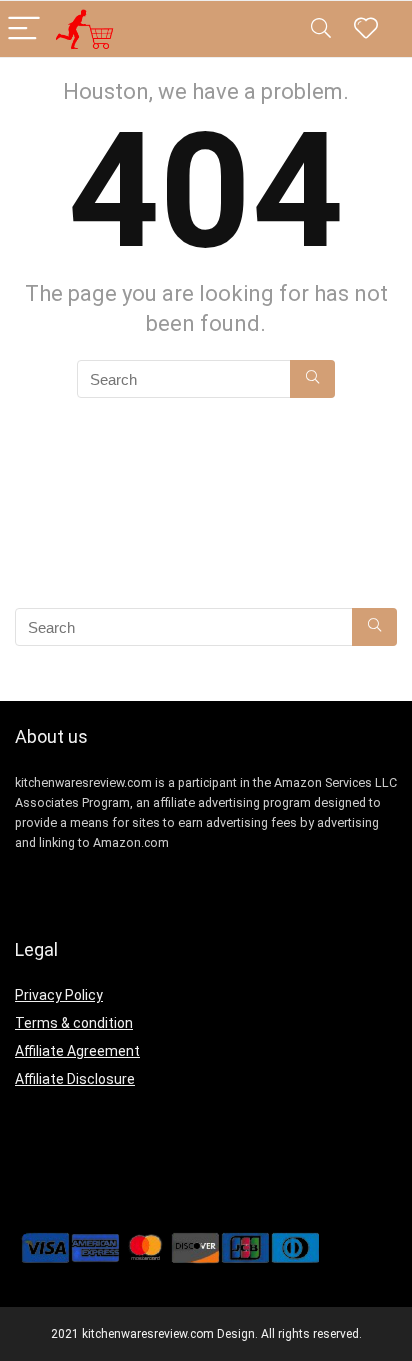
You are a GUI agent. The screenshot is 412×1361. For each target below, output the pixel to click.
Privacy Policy (59, 995)
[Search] (321, 29)
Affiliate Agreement (77, 1051)
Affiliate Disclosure (75, 1079)
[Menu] (24, 29)
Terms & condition (74, 1023)
